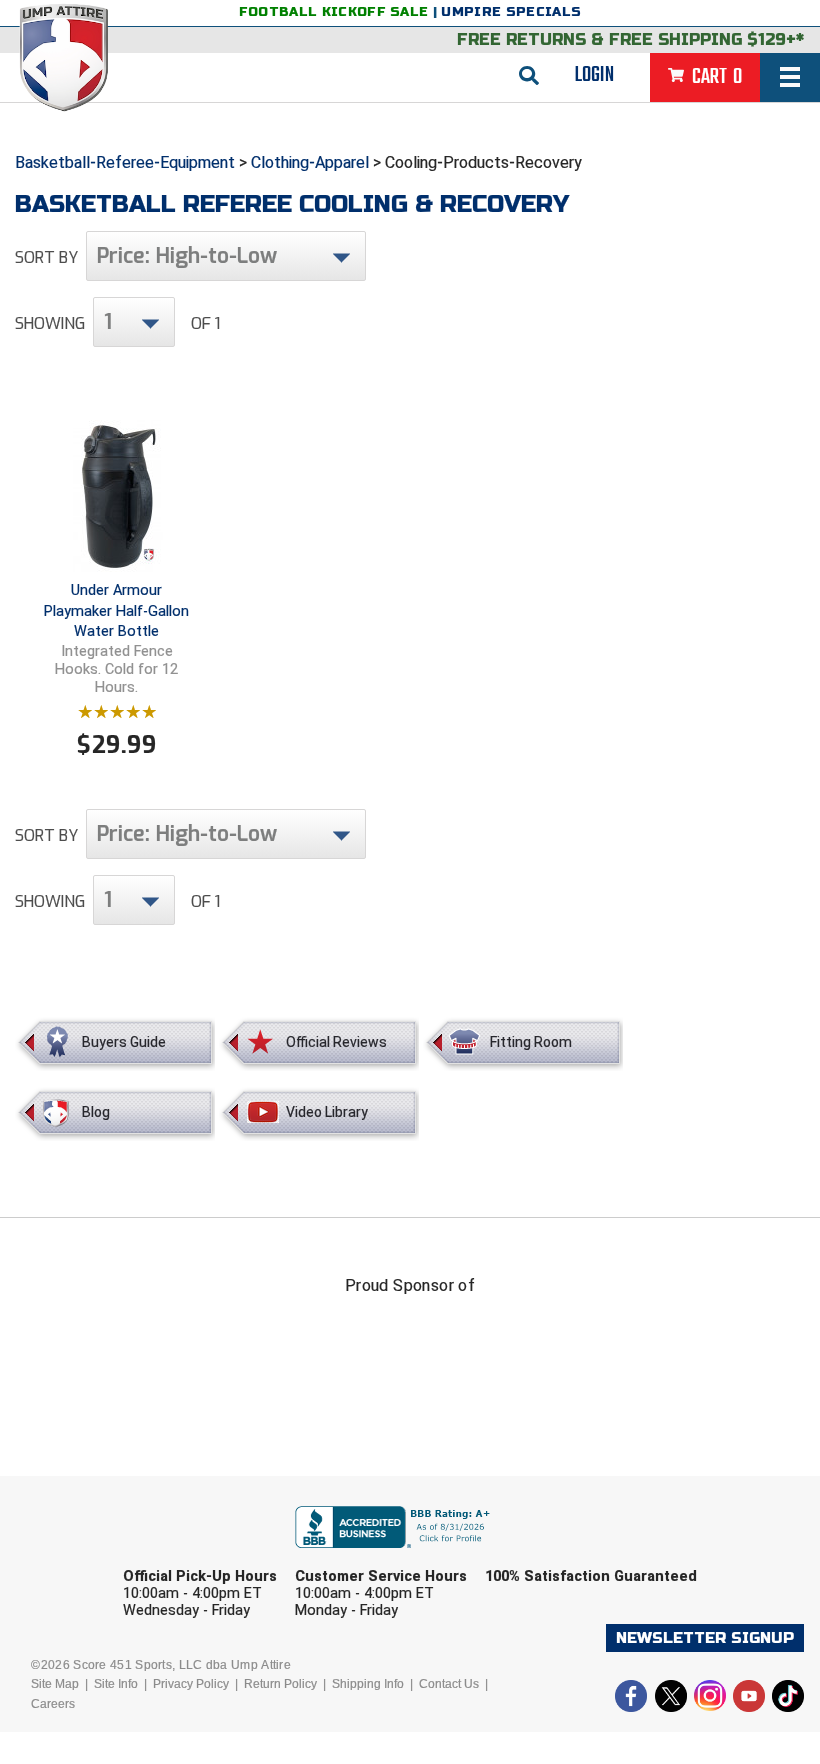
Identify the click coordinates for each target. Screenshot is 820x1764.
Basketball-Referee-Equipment (125, 162)
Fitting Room (531, 1042)
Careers (53, 1704)
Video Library (327, 1112)
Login (594, 75)
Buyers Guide (124, 1042)
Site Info (116, 1684)
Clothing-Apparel (310, 162)
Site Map (55, 1684)
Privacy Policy (191, 1684)
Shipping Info (368, 1684)
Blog (96, 1112)
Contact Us (449, 1684)
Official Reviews (336, 1042)
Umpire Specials (511, 12)
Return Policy (280, 1684)
